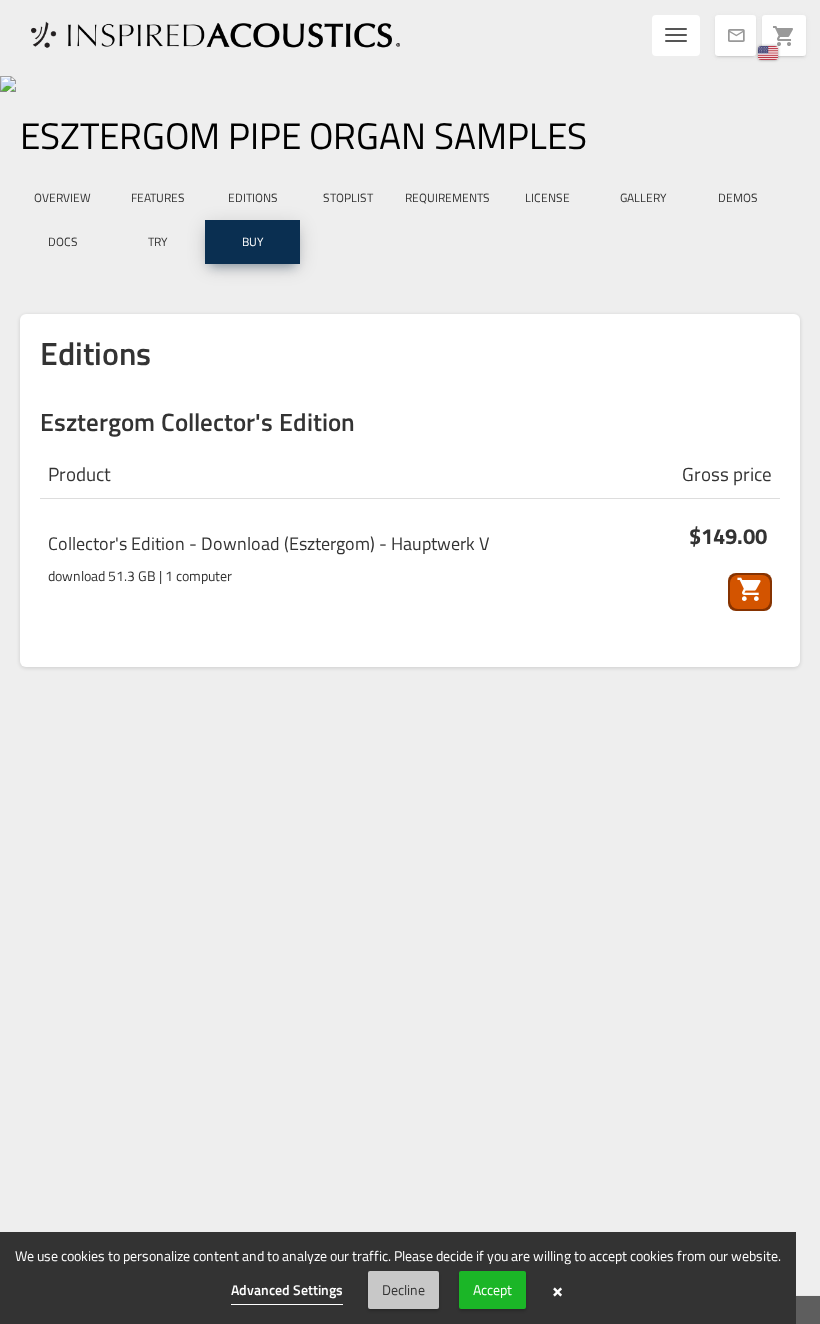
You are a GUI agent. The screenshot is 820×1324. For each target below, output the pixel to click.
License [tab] (547, 197)
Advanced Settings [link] (287, 1289)
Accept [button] (492, 1289)
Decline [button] (403, 1289)
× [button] (557, 1290)
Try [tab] (157, 241)
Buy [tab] (252, 241)
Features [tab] (158, 197)
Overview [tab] (62, 197)
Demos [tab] (738, 197)
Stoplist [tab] (348, 197)
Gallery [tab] (643, 197)
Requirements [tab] (447, 197)
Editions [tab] (253, 197)
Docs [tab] (63, 241)
